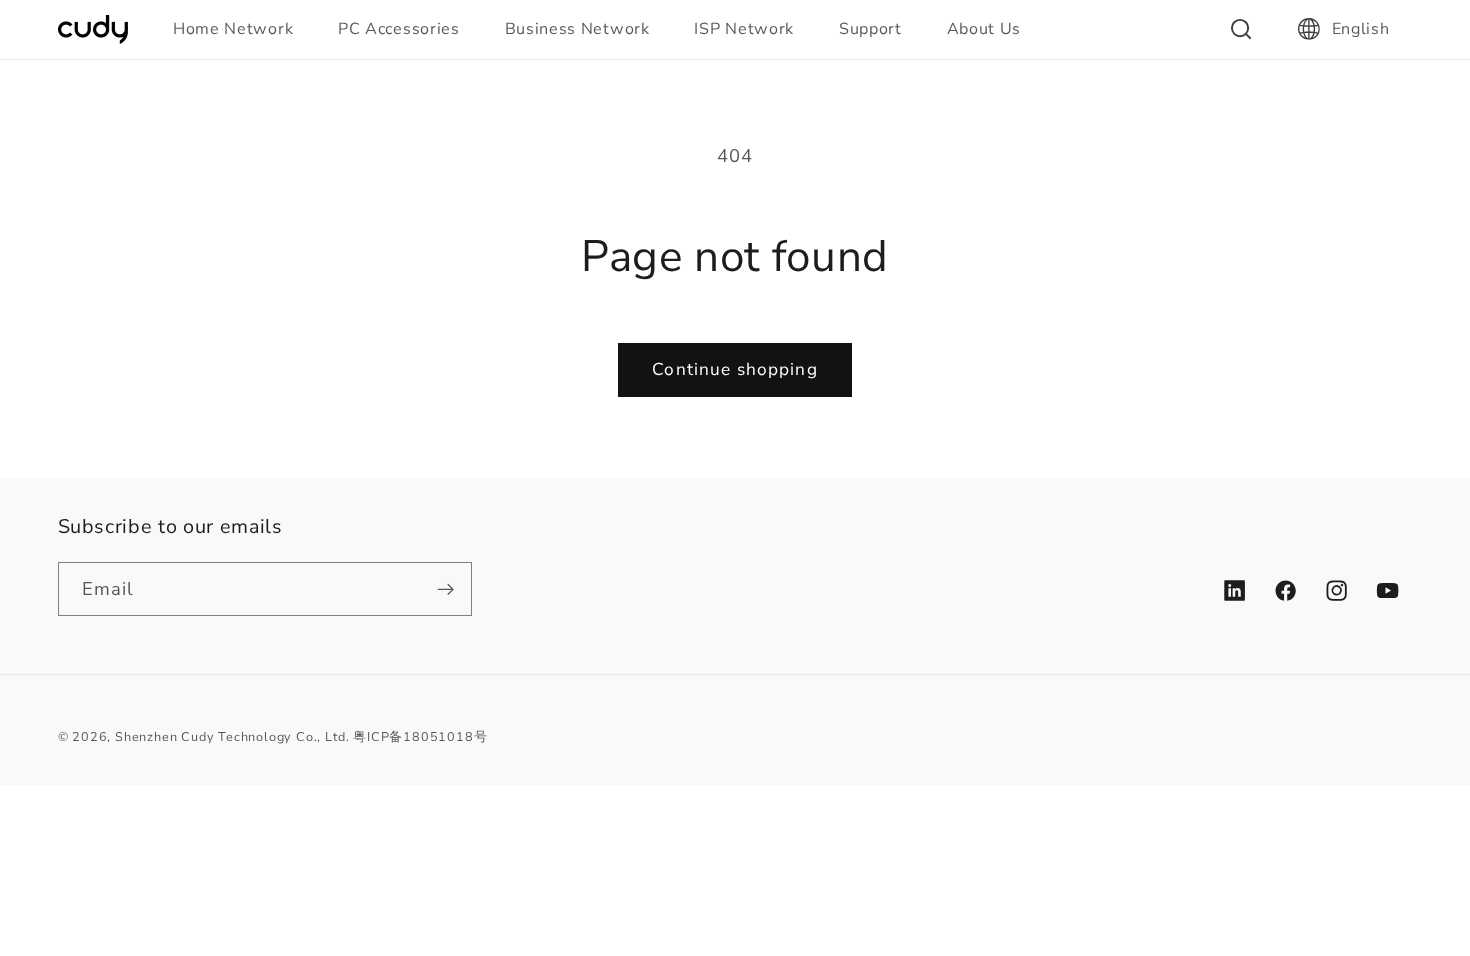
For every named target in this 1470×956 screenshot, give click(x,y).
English (1361, 29)
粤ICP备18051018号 (420, 736)
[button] (241, 29)
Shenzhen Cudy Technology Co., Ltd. (232, 736)
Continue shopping (735, 369)
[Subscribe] (445, 589)
